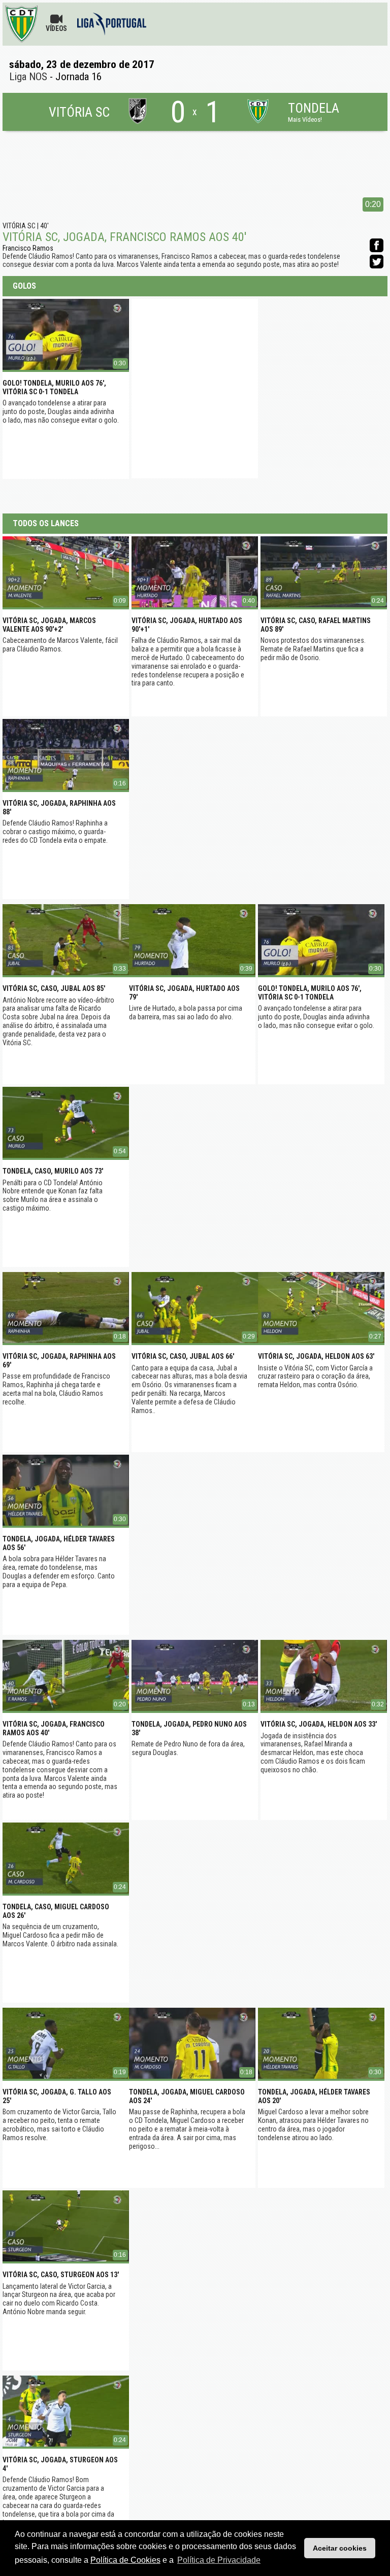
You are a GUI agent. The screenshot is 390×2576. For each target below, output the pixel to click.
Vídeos (56, 28)
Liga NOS (28, 77)
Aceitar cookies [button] (340, 2548)
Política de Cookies (125, 2560)
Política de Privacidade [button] (219, 2560)
